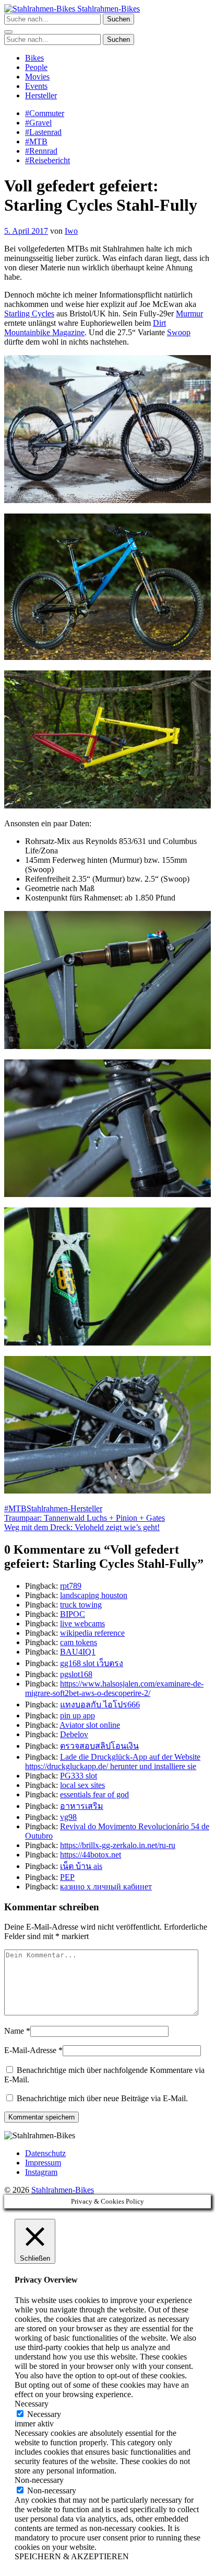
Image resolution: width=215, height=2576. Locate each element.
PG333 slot (79, 1776)
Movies (37, 77)
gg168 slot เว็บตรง (92, 1663)
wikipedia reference (92, 1633)
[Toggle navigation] (8, 32)
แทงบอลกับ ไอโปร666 (100, 1705)
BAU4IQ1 (78, 1652)
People (36, 67)
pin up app (77, 1716)
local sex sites (82, 1785)
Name (14, 2031)
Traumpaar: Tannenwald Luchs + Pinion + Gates (85, 1518)
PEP (67, 1877)
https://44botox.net (91, 1855)
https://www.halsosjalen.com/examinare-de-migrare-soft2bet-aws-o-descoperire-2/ (114, 1688)
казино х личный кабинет (106, 1887)
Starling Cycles (29, 314)
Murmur (189, 314)
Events (36, 86)
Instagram (41, 2172)
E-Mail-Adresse (30, 2050)
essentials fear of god (94, 1794)
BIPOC (73, 1614)
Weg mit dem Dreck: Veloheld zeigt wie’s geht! (82, 1527)
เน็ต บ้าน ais (81, 1866)
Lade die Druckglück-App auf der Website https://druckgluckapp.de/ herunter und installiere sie (113, 1762)
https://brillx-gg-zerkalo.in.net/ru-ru (118, 1845)
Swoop (179, 332)
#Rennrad (41, 151)
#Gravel (38, 123)
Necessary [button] (32, 2404)
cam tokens (79, 1642)
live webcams (82, 1623)
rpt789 (71, 1586)
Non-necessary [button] (39, 2480)
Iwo (71, 231)
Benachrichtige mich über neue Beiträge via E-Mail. (102, 2098)
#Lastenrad (43, 132)
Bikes (34, 58)
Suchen (118, 19)
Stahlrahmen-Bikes (107, 9)
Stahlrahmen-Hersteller (64, 1508)
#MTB (36, 141)
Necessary (44, 2414)
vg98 (68, 1817)
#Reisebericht (47, 160)
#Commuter (45, 113)
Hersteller (41, 95)
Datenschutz (45, 2153)
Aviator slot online (90, 1725)
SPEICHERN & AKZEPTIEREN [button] (72, 2556)
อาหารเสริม (82, 1806)
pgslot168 (76, 1674)
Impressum (43, 2163)
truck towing (81, 1605)
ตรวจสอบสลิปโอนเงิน (99, 1746)
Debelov (74, 1734)
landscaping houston (94, 1595)
